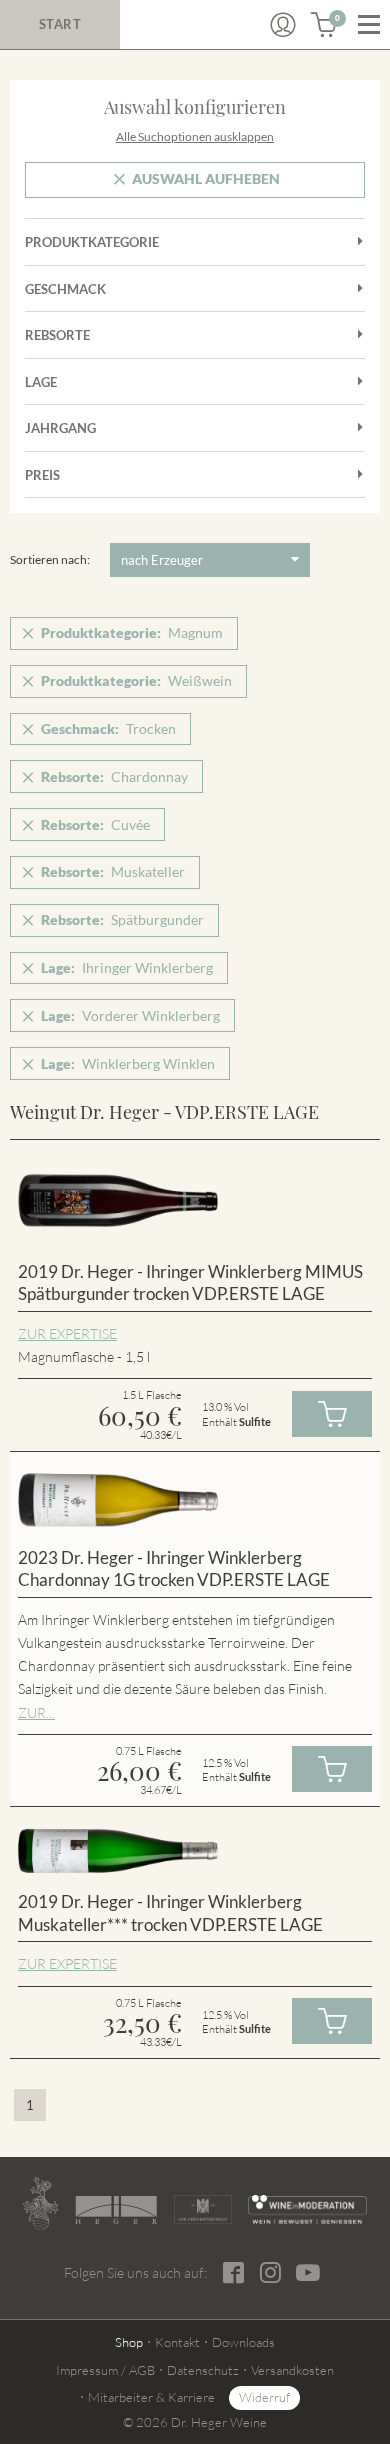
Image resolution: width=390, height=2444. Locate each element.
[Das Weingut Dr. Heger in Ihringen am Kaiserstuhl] (40, 2203)
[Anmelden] (283, 25)
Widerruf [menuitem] (264, 2397)
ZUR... (36, 1712)
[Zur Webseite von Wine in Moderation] (307, 2209)
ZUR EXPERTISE (67, 1333)
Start (60, 24)
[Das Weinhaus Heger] (116, 2210)
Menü (369, 25)
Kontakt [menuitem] (177, 2342)
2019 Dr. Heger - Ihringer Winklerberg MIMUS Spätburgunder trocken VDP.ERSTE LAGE (190, 1283)
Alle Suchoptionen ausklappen (195, 136)
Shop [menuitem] (129, 2342)
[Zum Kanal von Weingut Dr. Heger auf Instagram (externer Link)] (308, 2272)
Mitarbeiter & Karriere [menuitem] (151, 2397)
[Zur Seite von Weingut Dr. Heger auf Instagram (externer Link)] (270, 2272)
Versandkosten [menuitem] (292, 2370)
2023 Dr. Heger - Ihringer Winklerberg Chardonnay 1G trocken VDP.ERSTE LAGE (174, 1569)
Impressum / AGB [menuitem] (105, 2370)
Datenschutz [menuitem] (203, 2370)
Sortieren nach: (50, 559)
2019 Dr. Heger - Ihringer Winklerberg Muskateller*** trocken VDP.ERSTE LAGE (170, 1913)
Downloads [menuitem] (243, 2342)
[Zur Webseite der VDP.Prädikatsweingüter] (203, 2209)
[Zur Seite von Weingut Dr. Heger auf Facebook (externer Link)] (233, 2272)
